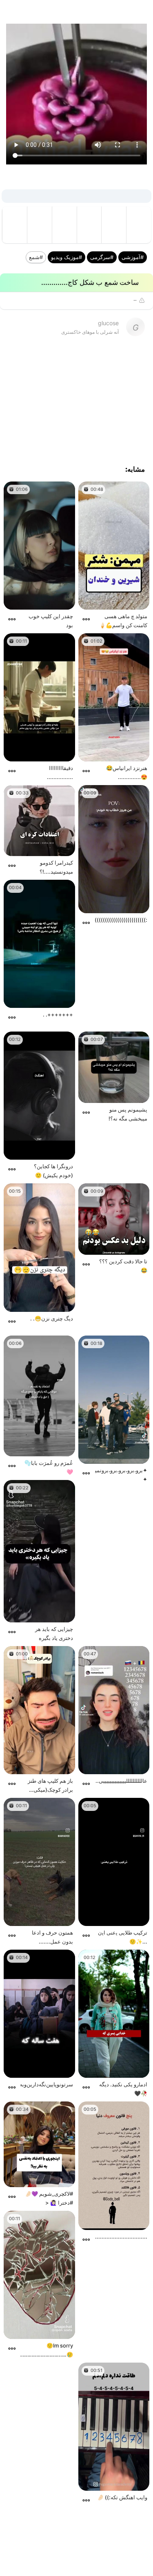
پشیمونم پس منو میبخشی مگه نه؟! (128, 1114)
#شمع (36, 257)
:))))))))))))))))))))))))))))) (121, 920)
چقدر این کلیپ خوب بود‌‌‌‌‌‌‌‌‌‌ (51, 621)
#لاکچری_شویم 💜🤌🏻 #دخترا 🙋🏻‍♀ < (49, 2198)
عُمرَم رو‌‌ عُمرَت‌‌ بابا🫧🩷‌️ (49, 1467)
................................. (121, 2237)
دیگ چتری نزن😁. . (52, 1318)
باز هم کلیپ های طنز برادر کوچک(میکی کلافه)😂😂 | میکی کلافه (50, 1786)
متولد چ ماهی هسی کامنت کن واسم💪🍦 (123, 621)
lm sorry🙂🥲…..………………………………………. (47, 2350)
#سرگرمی (102, 257)
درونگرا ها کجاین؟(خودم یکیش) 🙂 (53, 1171)
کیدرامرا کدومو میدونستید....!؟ (56, 867)
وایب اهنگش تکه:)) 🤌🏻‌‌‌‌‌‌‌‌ (122, 2497)
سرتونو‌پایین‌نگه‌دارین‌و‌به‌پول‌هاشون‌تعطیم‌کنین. (47, 2084)
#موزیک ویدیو (67, 257)
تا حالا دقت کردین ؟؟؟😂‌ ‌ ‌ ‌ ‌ (123, 1266)
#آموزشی (133, 257)
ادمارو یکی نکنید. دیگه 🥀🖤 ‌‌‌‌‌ (123, 2089)
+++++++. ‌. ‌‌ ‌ (57, 1014)
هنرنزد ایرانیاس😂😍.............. (127, 772)
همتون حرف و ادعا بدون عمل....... (52, 1937)
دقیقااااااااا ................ (60, 772)
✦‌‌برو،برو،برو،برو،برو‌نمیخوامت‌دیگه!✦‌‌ (121, 1475)
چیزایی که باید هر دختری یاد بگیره (54, 1633)
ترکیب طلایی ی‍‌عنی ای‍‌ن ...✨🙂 (123, 1937)
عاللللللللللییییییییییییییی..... (121, 1781)
